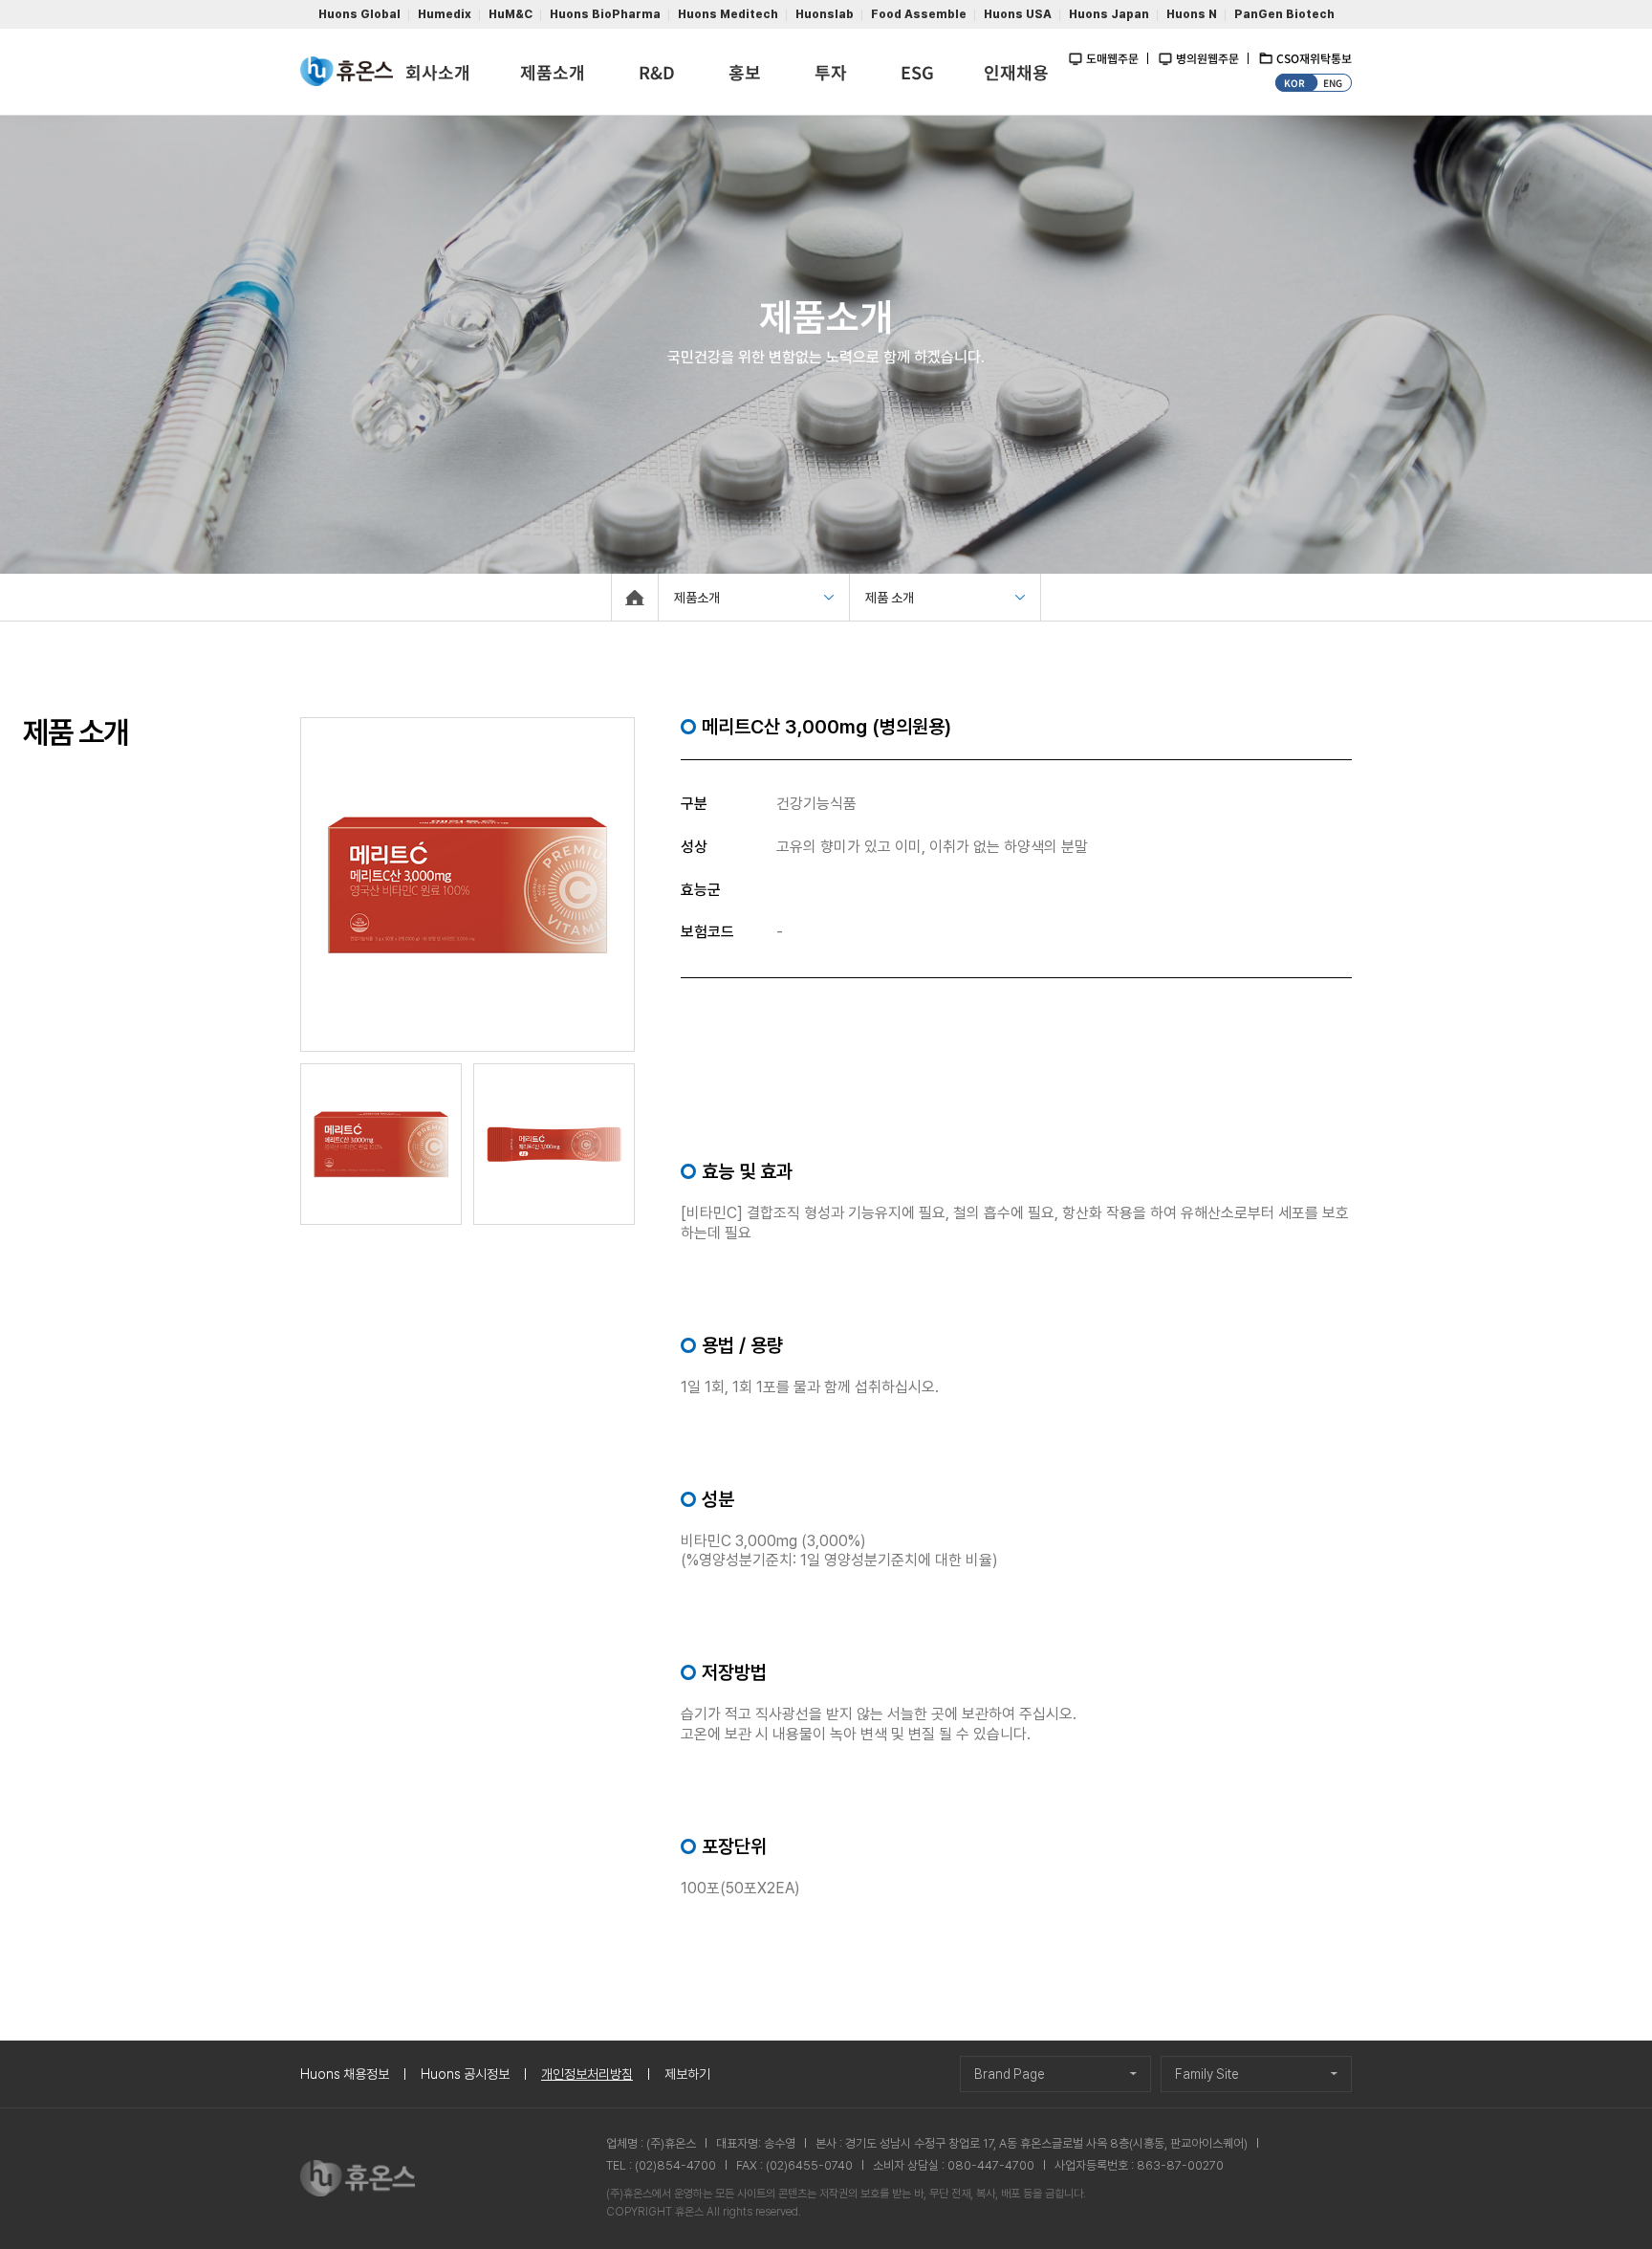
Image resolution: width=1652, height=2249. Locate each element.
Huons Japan (1109, 14)
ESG (917, 72)
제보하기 (687, 2074)
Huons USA (1018, 14)
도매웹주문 (1112, 58)
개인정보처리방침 (587, 2074)
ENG (1333, 83)
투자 (831, 72)
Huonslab (825, 14)
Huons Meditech (728, 14)
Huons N (1192, 14)
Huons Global (359, 14)
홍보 (745, 72)
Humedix (445, 14)
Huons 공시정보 (465, 2074)
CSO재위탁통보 (1314, 58)
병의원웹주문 (1207, 58)
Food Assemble (919, 14)
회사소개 (438, 72)
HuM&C (511, 14)
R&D (657, 72)
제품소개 (553, 72)
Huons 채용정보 (345, 2074)
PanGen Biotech (1284, 14)
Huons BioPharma (605, 14)
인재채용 (1016, 72)
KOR (1294, 83)
